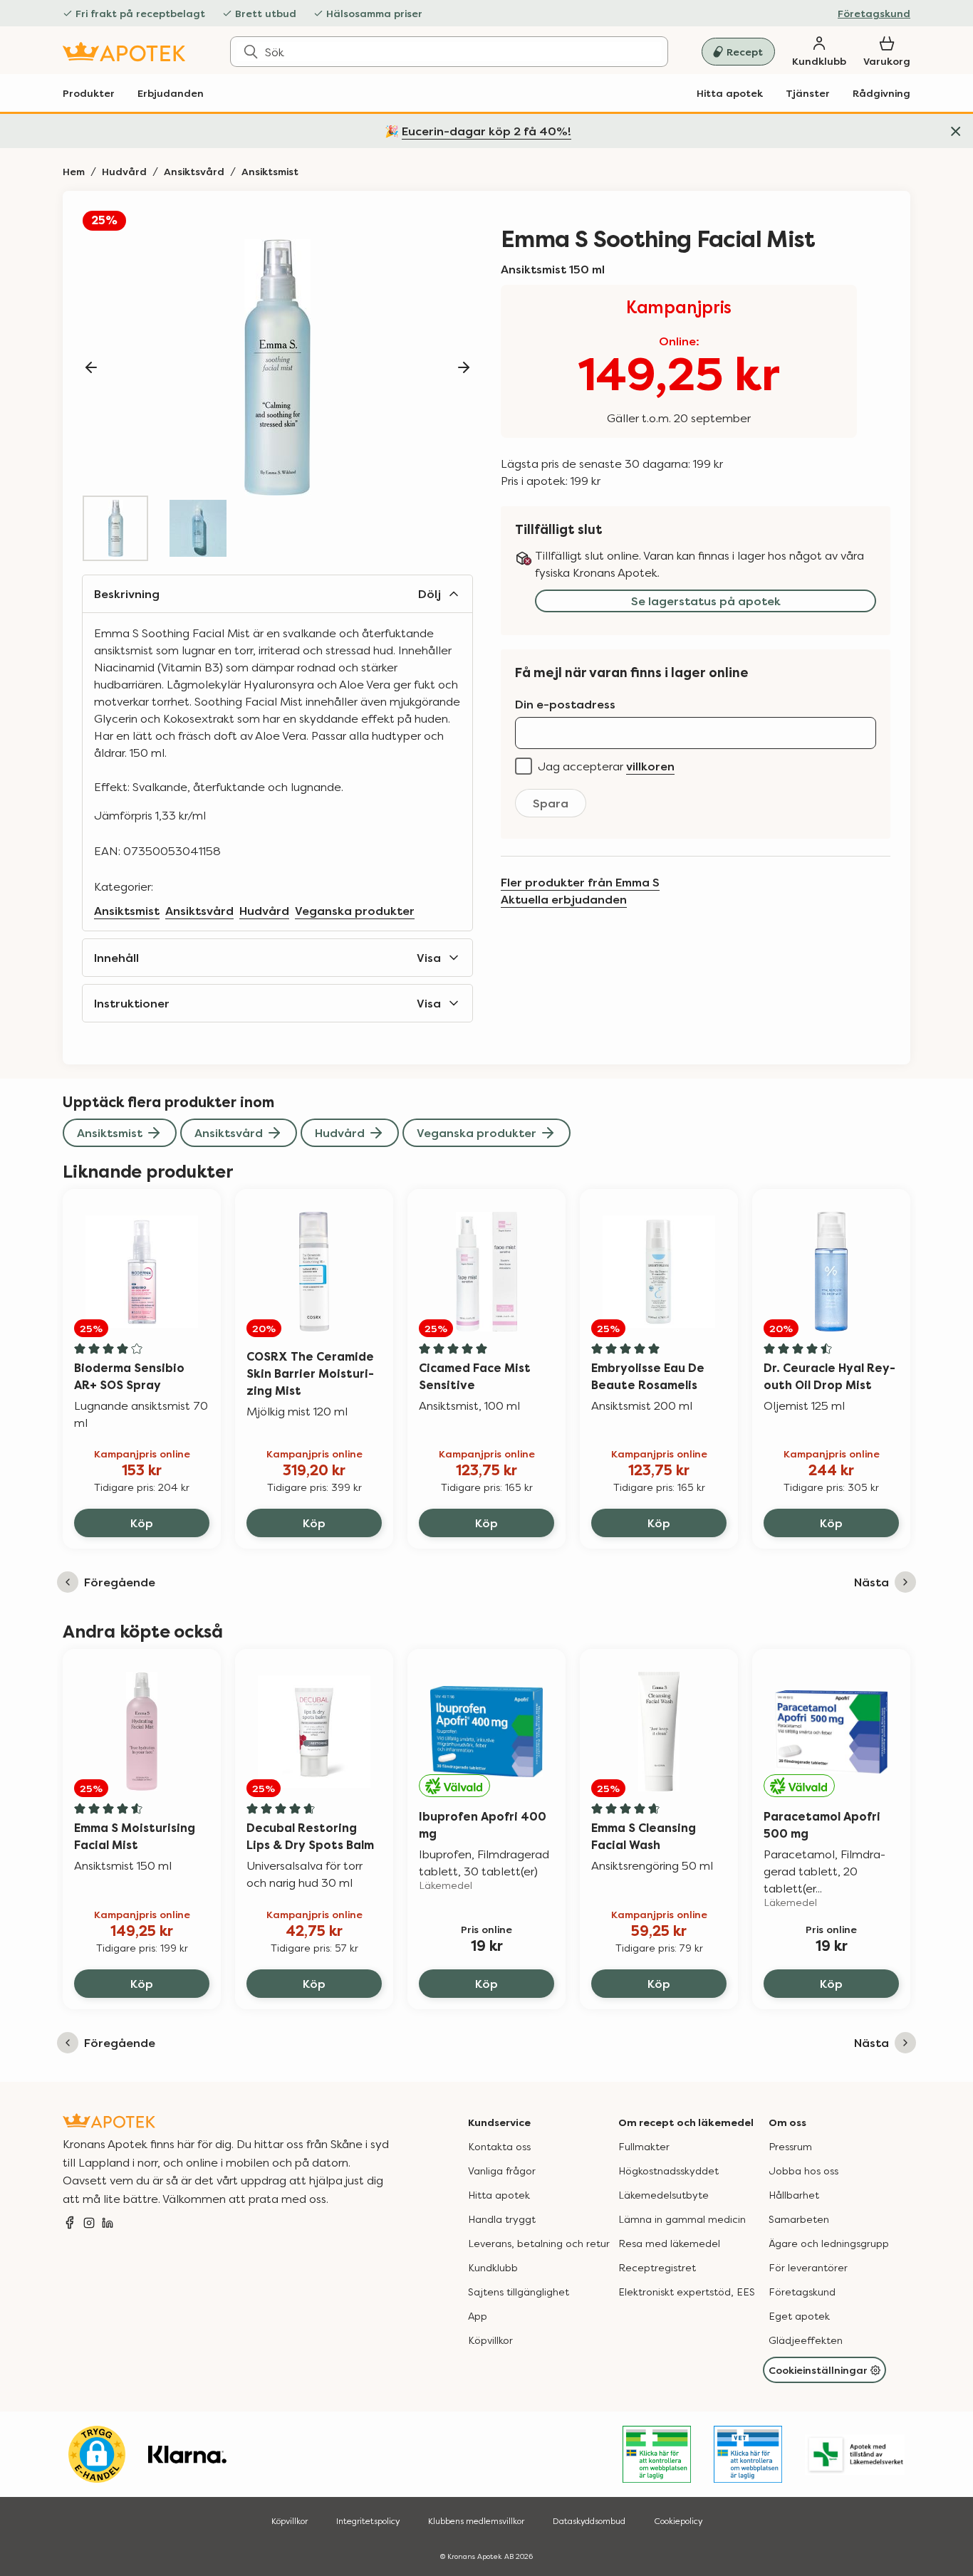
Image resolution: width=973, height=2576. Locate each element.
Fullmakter (644, 2146)
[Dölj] (956, 131)
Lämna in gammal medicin (682, 2219)
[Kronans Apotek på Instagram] (89, 2223)
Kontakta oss (499, 2146)
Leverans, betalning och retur (539, 2243)
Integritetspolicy (368, 2521)
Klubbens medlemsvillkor (476, 2521)
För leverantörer (808, 2267)
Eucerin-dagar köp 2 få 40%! (486, 131)
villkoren (650, 766)
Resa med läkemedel (669, 2243)
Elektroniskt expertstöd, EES (687, 2292)
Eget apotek (799, 2316)
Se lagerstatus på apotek (706, 601)
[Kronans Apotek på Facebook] (69, 2222)
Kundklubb (493, 2267)
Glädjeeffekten (806, 2340)
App (478, 2316)
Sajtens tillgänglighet (519, 2292)
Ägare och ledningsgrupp (829, 2243)
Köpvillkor (490, 2340)
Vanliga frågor (502, 2171)
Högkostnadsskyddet (668, 2171)
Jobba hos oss (803, 2171)
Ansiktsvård (194, 171)
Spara (551, 803)
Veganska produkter (355, 911)
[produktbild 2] (198, 528)
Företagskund (874, 13)
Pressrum (790, 2146)
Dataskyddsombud (589, 2521)
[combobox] (449, 52)
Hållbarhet (794, 2195)
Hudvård (124, 171)
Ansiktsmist (270, 171)
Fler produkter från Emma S (580, 882)
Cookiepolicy (678, 2521)
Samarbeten (799, 2219)
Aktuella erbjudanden (564, 899)
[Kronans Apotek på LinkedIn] (108, 2223)
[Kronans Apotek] (124, 52)
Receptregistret (657, 2267)
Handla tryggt (502, 2219)
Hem (74, 171)
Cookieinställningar (818, 2370)
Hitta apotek (499, 2195)
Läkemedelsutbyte (664, 2195)
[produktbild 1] (115, 528)
